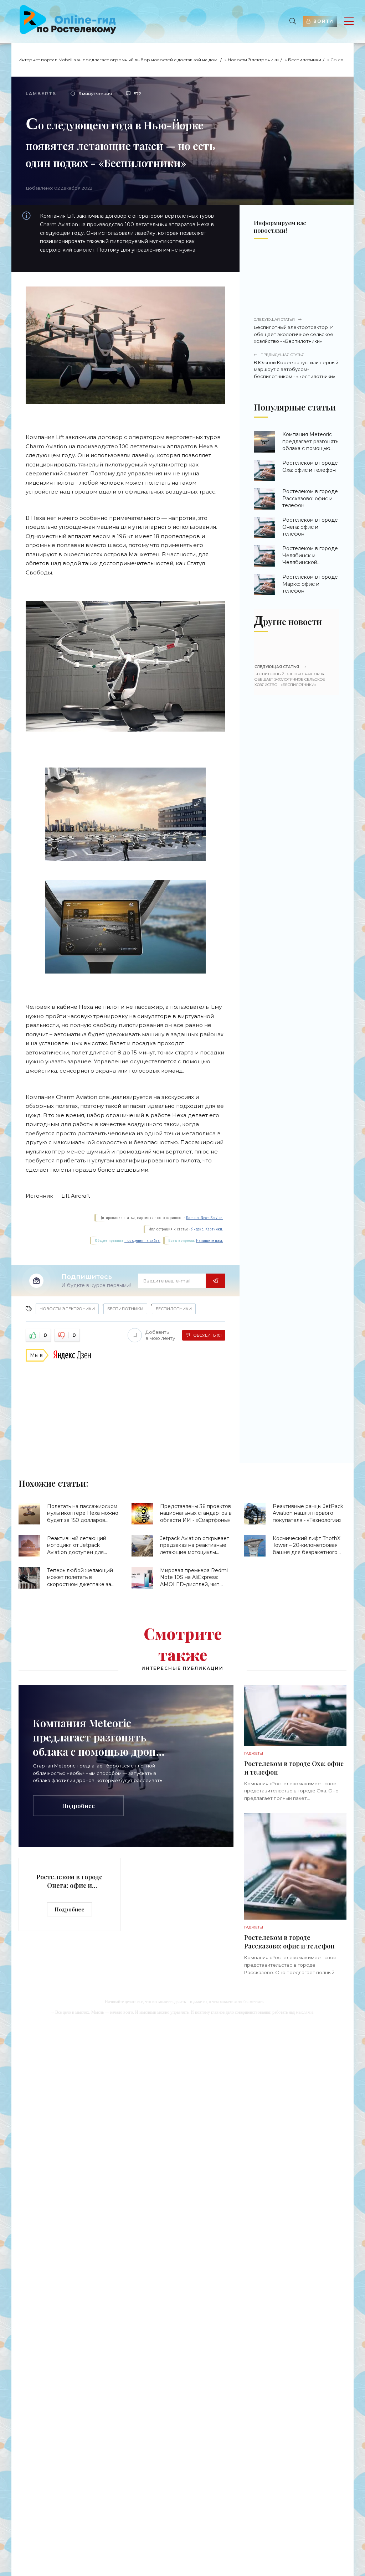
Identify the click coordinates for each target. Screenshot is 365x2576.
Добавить (160, 1335)
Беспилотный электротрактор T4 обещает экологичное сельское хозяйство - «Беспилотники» (294, 331)
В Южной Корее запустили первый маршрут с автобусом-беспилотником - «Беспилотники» (296, 366)
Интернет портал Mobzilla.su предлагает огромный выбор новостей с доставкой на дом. (119, 60)
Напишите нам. (210, 1241)
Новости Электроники (253, 60)
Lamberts (41, 94)
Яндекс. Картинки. (207, 1229)
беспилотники (174, 1309)
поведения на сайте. (142, 1241)
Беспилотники (305, 60)
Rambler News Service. (205, 1218)
